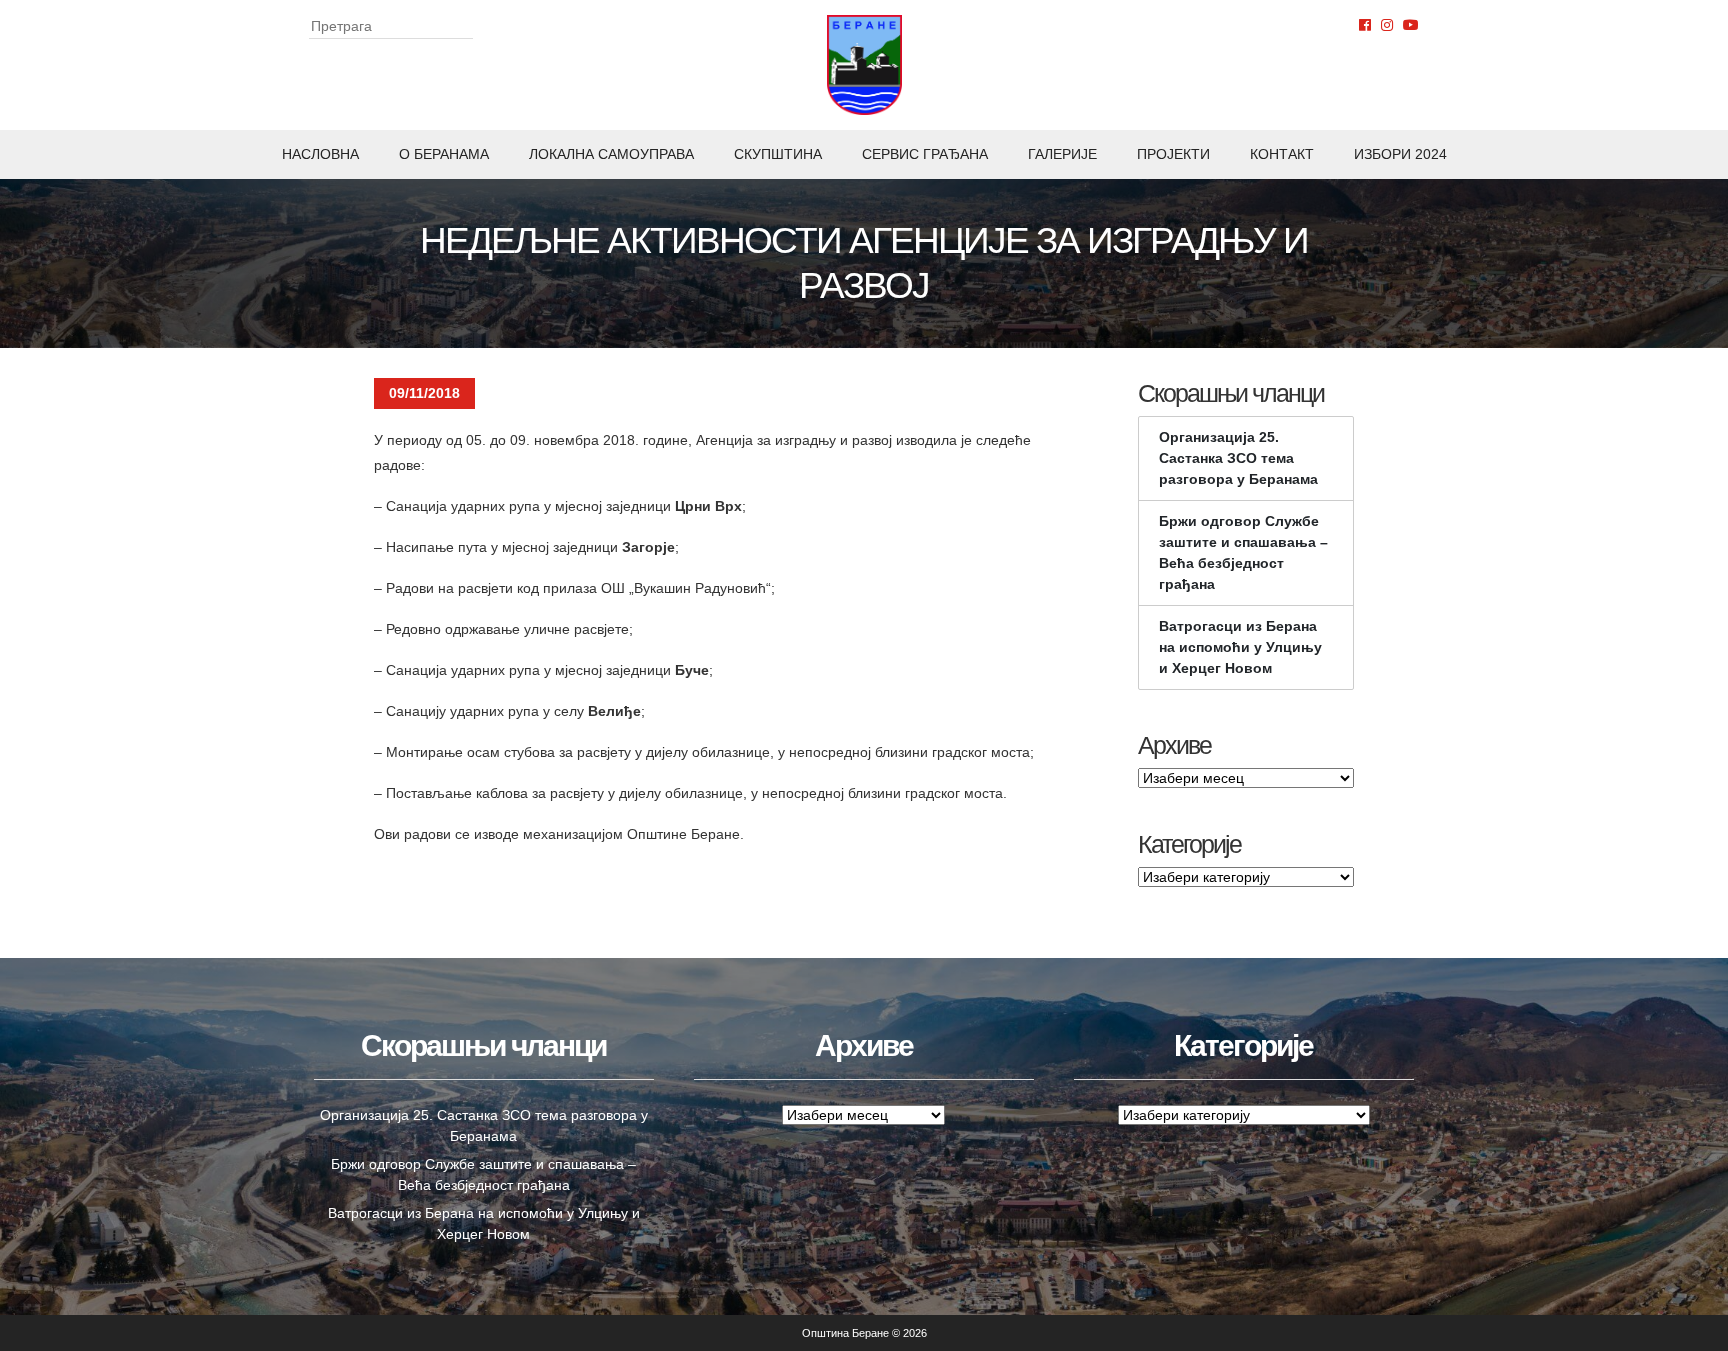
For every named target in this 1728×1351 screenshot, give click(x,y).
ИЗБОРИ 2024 (1400, 154)
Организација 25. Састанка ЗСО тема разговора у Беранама (1238, 458)
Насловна (320, 154)
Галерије (1062, 154)
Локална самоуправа (611, 154)
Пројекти (1173, 154)
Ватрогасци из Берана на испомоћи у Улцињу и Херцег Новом (1240, 647)
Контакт (1282, 154)
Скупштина (778, 154)
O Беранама (444, 154)
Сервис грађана (925, 154)
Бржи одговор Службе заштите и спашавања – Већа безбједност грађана (1243, 552)
